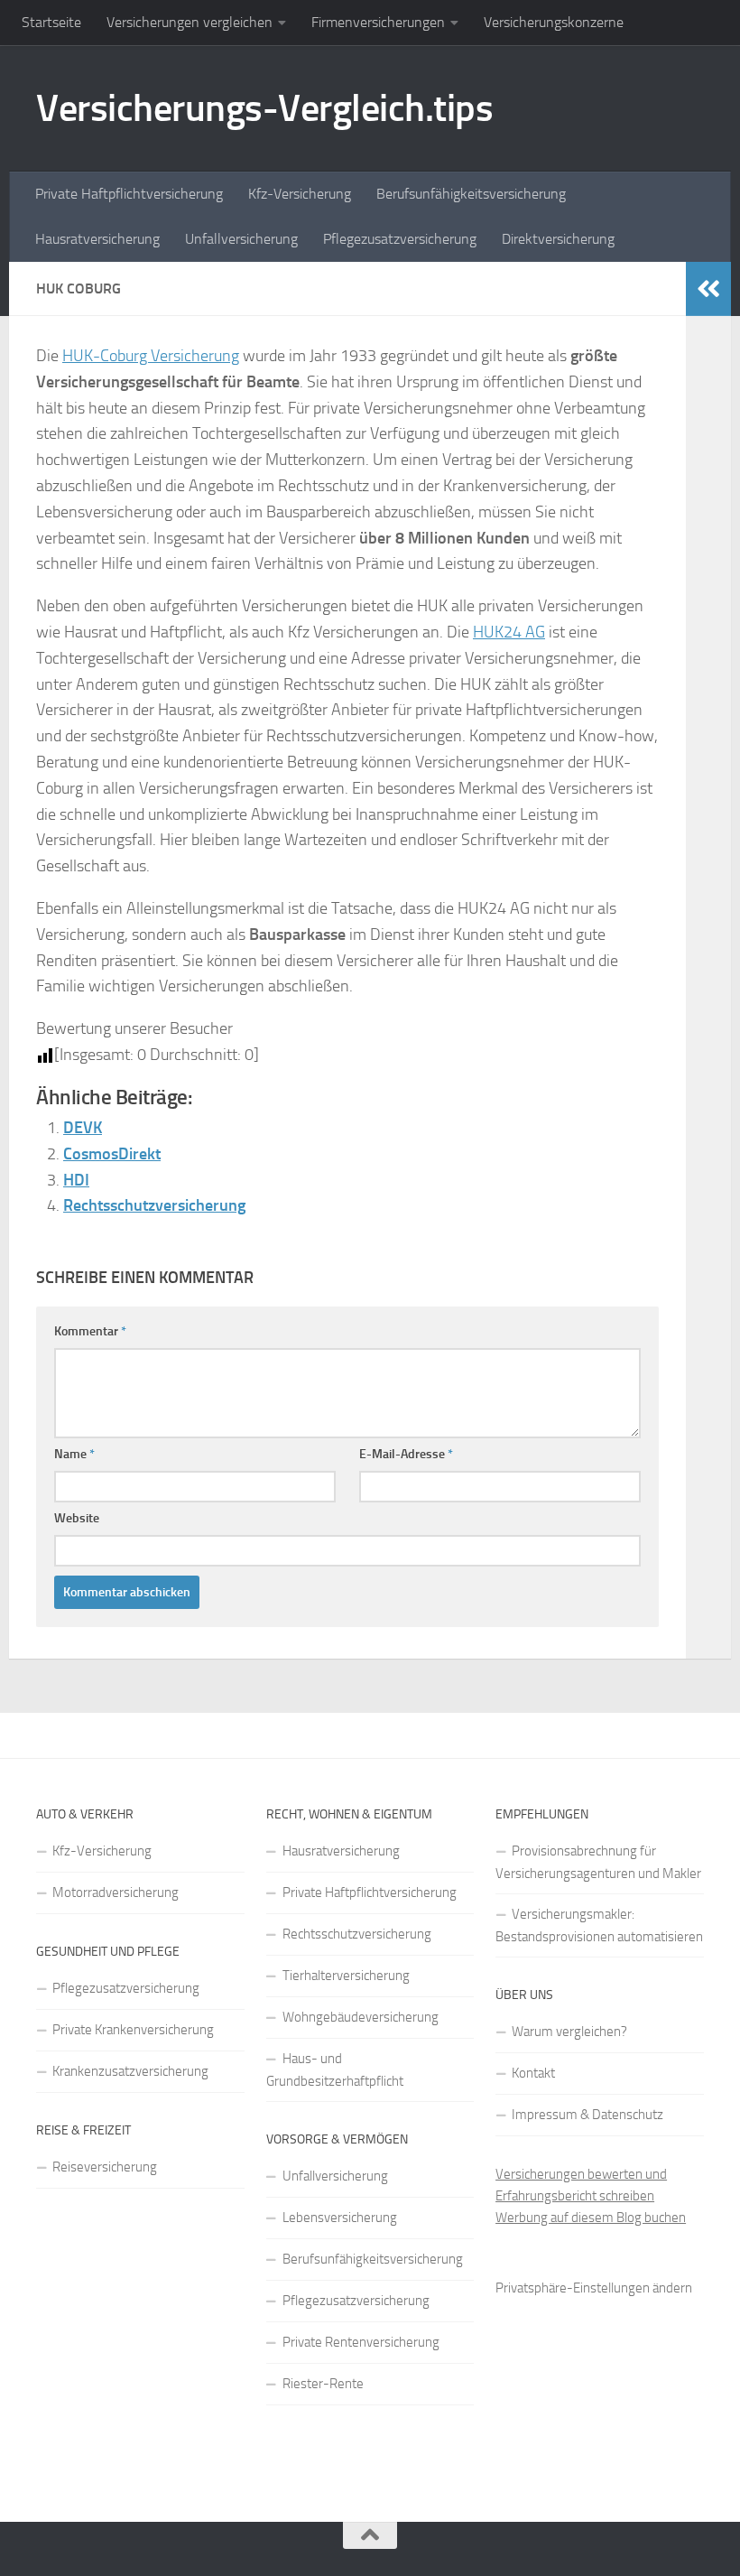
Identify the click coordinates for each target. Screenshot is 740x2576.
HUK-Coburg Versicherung (151, 356)
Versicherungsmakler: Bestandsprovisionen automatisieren (599, 1925)
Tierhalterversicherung (346, 1976)
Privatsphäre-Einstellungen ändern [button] (594, 2288)
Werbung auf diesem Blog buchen (591, 2218)
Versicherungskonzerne (554, 22)
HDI (76, 1180)
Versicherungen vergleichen (190, 22)
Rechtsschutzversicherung (154, 1205)
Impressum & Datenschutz (587, 2115)
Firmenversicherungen (378, 22)
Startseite (51, 22)
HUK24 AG (509, 632)
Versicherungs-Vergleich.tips (264, 108)
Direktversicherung (558, 239)
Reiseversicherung (105, 2167)
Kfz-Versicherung (300, 194)
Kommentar (90, 1331)
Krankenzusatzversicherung (130, 2071)
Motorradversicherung (116, 1892)
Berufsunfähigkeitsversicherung (471, 194)
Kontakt (533, 2073)
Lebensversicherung (340, 2218)
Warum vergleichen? (569, 2032)
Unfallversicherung (241, 239)
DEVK (83, 1128)
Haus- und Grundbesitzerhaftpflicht (335, 2070)
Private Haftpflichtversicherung (129, 194)
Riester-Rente (323, 2384)
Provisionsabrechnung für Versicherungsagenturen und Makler (598, 1862)
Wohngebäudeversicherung (361, 2017)
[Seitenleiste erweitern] (708, 289)
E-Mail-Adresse (406, 1454)
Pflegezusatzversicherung (400, 239)
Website (77, 1518)
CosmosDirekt (112, 1154)
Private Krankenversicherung (133, 2030)
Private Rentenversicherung (361, 2342)
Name (74, 1454)
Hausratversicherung (97, 239)
